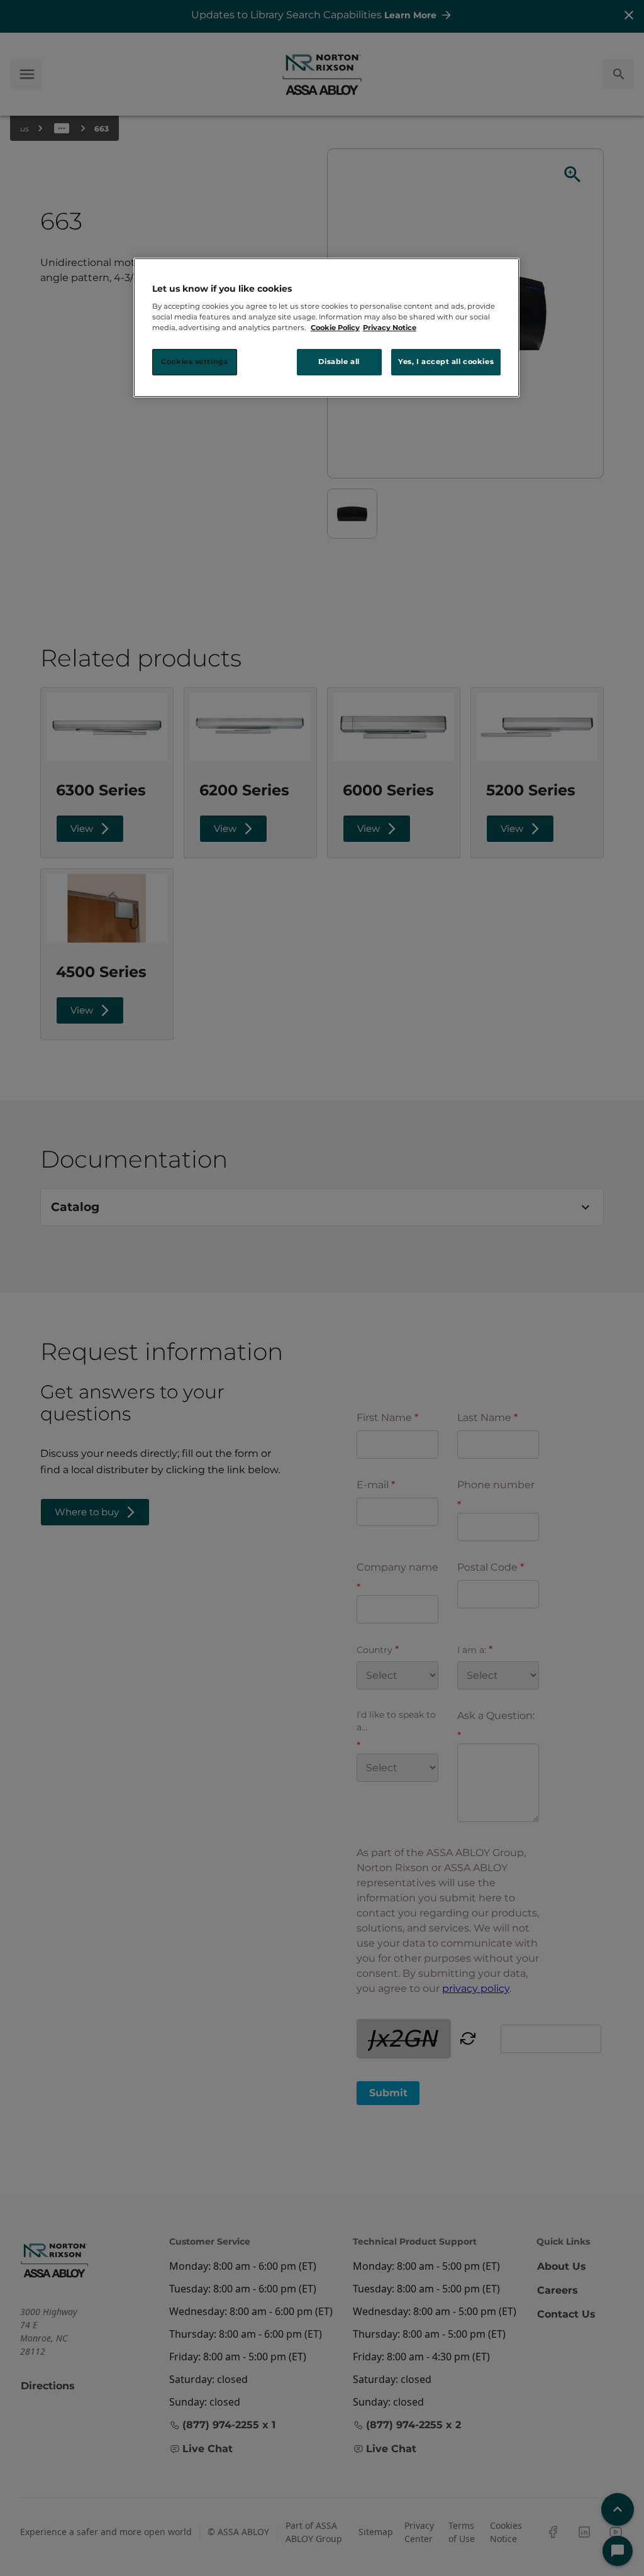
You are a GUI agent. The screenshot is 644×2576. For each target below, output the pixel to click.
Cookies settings (194, 362)
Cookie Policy (335, 328)
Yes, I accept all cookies (446, 362)
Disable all (339, 362)
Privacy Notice (390, 328)
